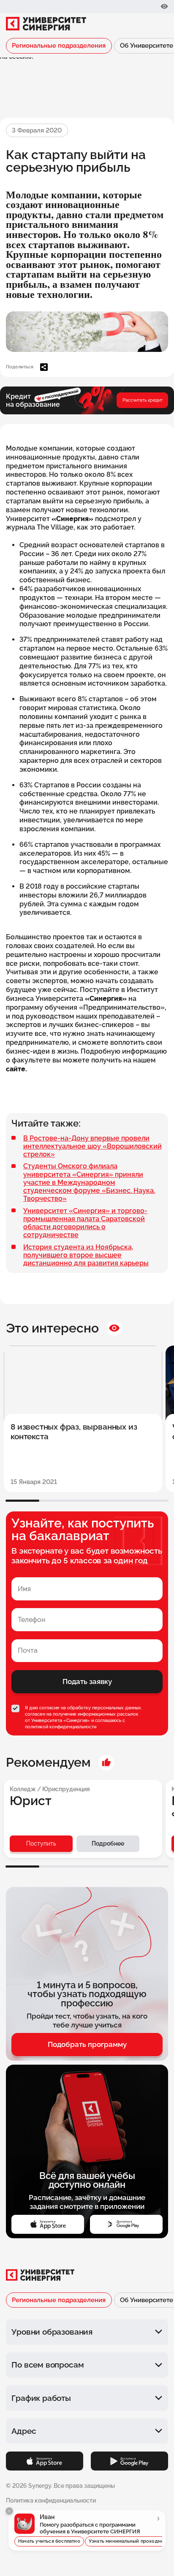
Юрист (31, 1801)
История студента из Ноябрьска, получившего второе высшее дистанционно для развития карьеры (86, 1255)
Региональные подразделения (59, 45)
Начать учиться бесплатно (49, 2541)
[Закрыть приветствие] (9, 2511)
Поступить (41, 1843)
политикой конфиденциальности (61, 1727)
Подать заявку (87, 1681)
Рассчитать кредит (143, 400)
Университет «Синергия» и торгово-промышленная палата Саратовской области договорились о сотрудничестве (85, 1223)
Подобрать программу (87, 2044)
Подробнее (108, 1843)
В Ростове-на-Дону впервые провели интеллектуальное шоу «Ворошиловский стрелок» (92, 1146)
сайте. (16, 1069)
